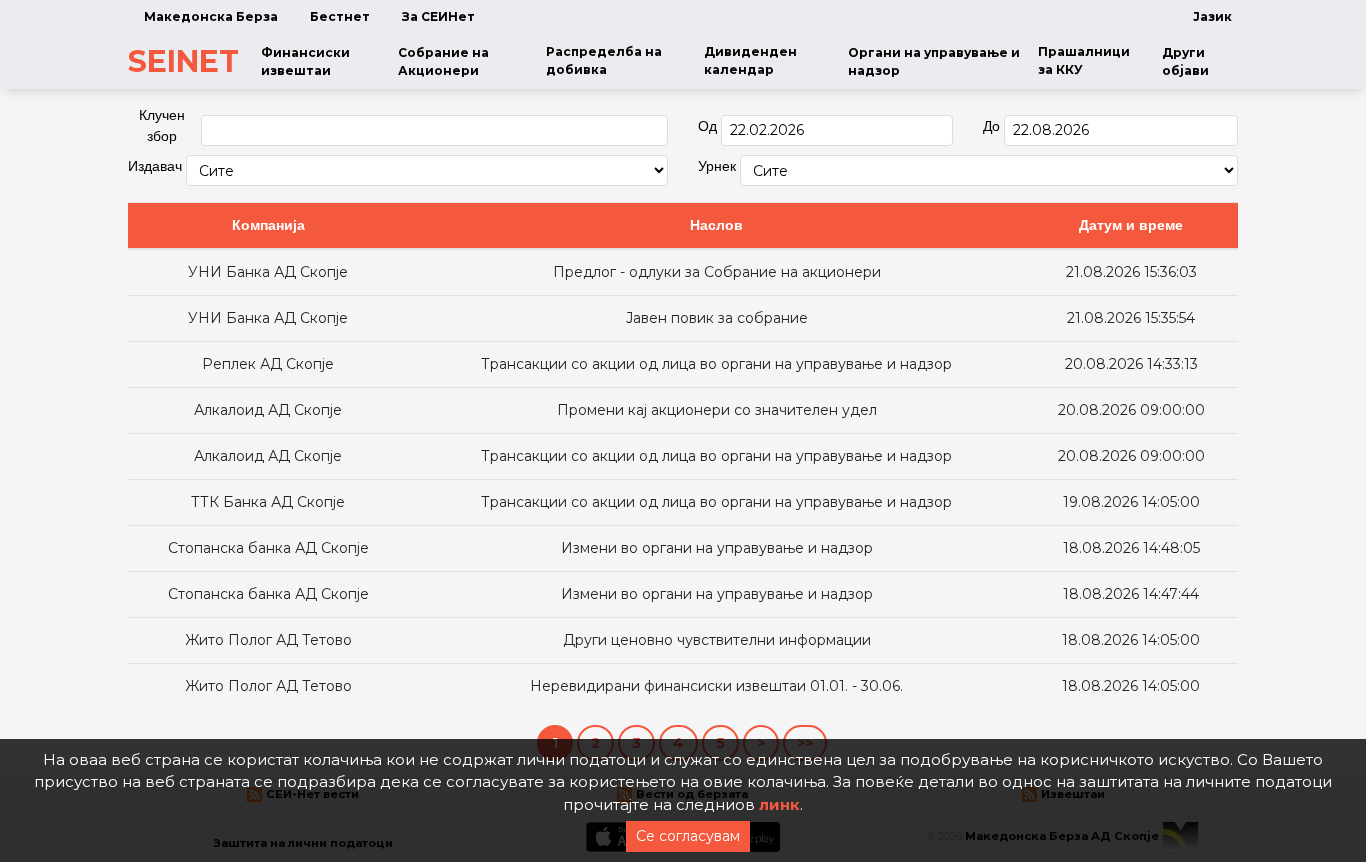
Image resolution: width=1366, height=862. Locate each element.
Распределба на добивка (604, 60)
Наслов (716, 225)
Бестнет (340, 16)
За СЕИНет (438, 16)
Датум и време (1131, 225)
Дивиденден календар (750, 60)
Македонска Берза (211, 16)
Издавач (155, 166)
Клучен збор (162, 125)
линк (779, 804)
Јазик (1212, 16)
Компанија (268, 225)
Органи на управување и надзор (934, 61)
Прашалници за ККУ (1084, 60)
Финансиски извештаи (305, 61)
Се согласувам (688, 836)
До (991, 126)
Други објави (1185, 61)
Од (707, 126)
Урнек (717, 166)
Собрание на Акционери (443, 61)
